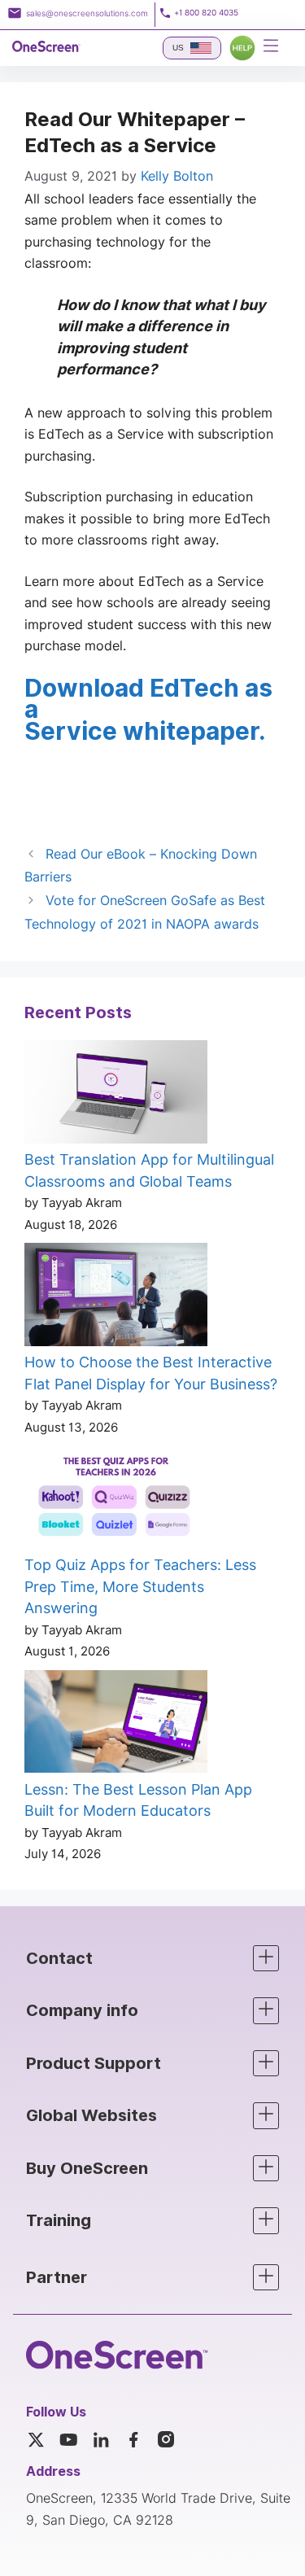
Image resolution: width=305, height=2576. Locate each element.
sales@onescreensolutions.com (87, 13)
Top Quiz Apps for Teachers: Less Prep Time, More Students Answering (140, 1586)
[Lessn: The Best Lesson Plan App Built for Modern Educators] (116, 1725)
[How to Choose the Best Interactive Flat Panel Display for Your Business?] (116, 1297)
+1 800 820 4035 (206, 13)
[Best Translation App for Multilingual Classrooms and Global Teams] (116, 1095)
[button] (152, 1959)
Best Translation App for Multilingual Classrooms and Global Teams (149, 1170)
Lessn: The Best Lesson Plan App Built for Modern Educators (138, 1800)
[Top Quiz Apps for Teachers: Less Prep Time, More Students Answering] (116, 1500)
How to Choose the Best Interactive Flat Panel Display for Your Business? (151, 1373)
